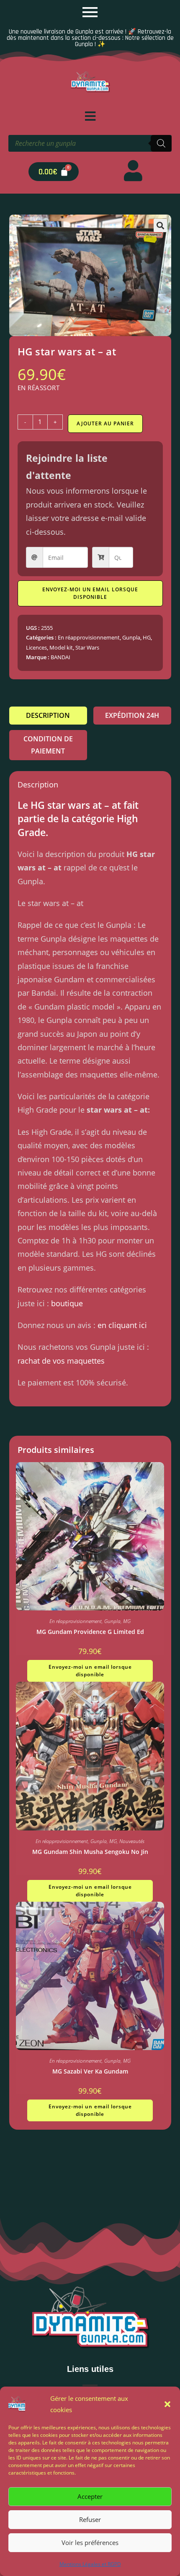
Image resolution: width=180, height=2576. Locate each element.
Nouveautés (132, 1841)
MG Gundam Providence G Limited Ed (90, 1632)
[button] (167, 2404)
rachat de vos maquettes (61, 1361)
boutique (67, 1303)
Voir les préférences (90, 2542)
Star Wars (87, 647)
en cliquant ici (122, 1325)
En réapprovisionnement (89, 637)
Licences (36, 647)
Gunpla (131, 637)
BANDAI (60, 657)
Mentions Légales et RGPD (90, 2564)
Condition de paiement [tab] (48, 745)
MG (127, 1621)
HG (147, 637)
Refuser (90, 2519)
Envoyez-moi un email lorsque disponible (90, 593)
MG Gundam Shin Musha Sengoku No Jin (90, 1852)
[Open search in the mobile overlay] (90, 143)
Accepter (90, 2496)
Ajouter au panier (105, 423)
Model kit (61, 647)
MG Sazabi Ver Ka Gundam (90, 2071)
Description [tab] (48, 715)
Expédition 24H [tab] (132, 715)
